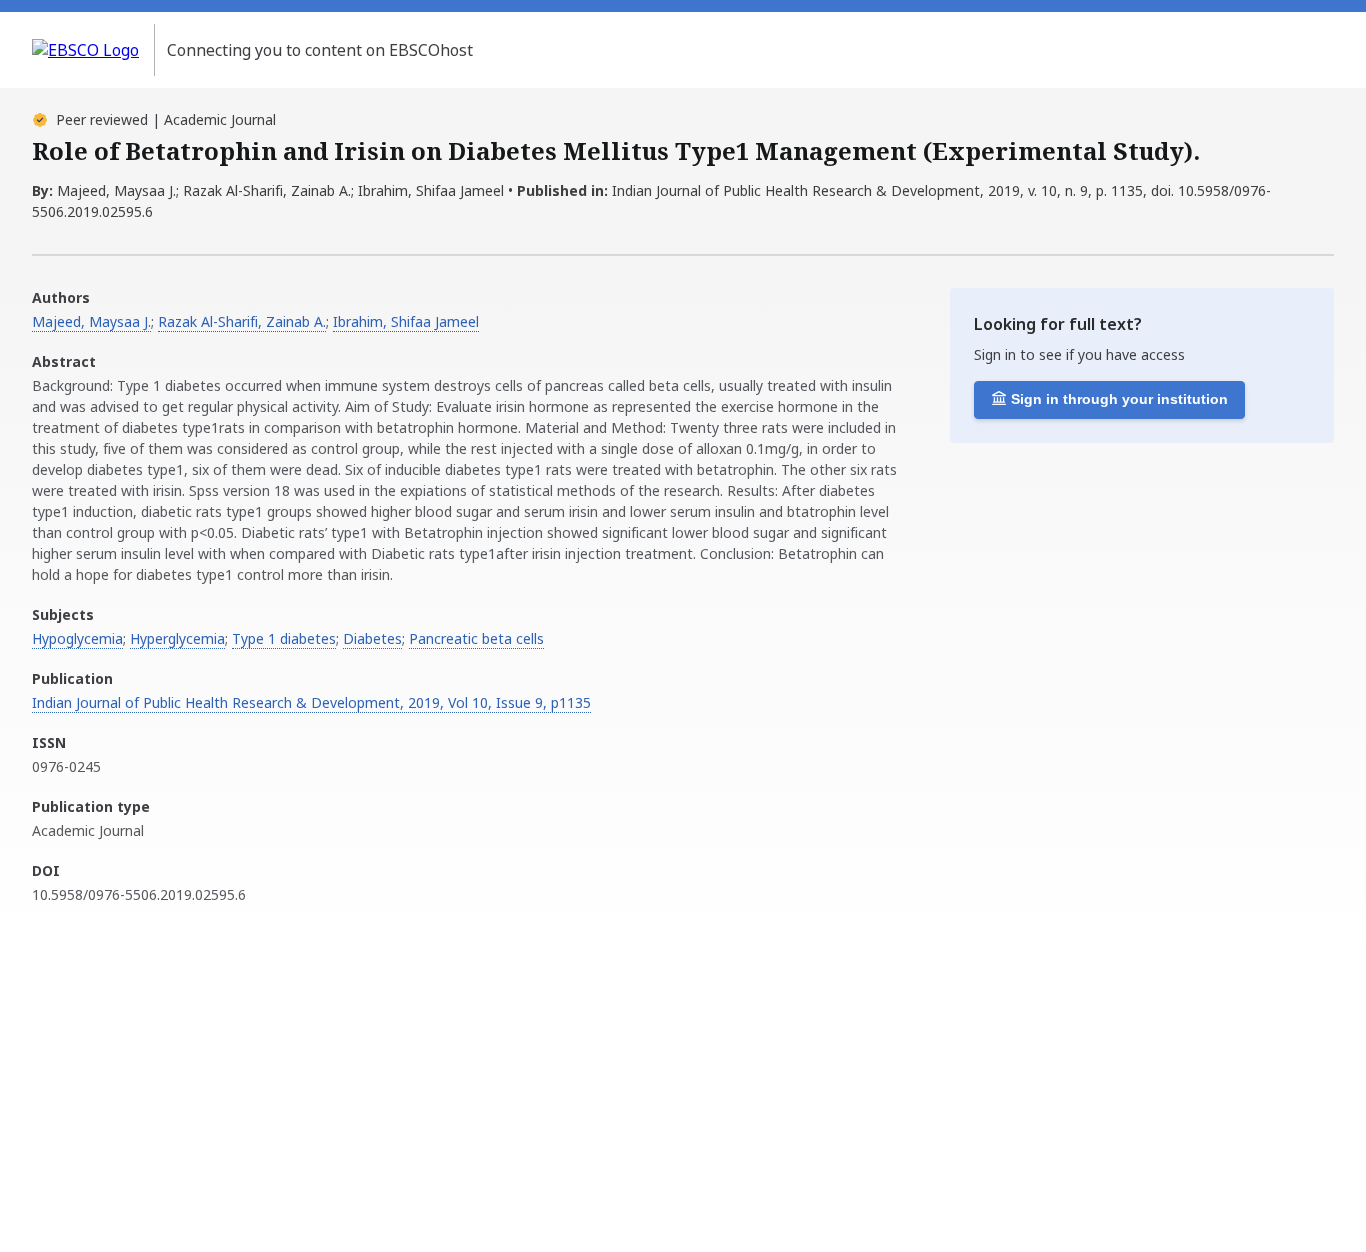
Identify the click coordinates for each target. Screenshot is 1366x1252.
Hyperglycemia (177, 638)
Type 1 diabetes (284, 638)
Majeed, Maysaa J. (91, 321)
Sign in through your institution (1119, 399)
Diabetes (372, 638)
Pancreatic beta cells (476, 638)
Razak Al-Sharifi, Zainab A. (242, 321)
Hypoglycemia (77, 638)
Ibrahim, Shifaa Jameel (406, 321)
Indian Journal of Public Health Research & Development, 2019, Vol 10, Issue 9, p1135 (311, 702)
